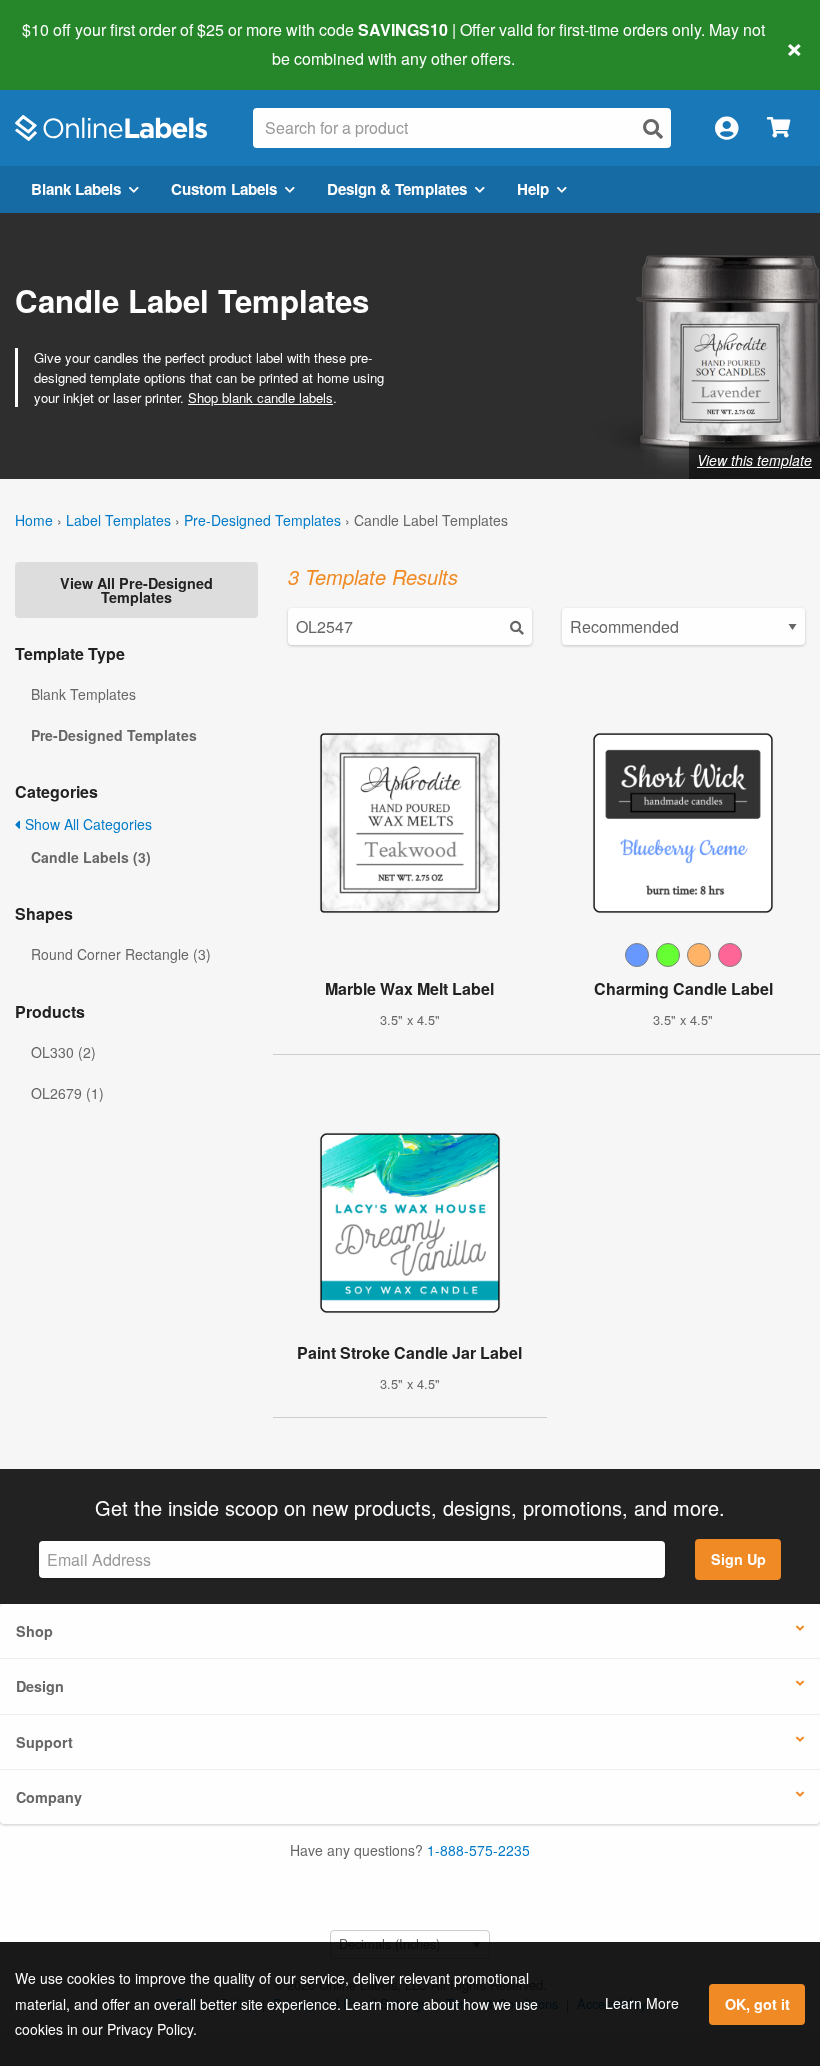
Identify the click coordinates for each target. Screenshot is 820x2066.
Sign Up (738, 1559)
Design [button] (40, 1686)
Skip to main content (72, 44)
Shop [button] (34, 1631)
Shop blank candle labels (260, 397)
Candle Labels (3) (91, 857)
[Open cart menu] (778, 128)
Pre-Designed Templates (262, 520)
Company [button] (49, 1797)
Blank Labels (76, 189)
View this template (754, 460)
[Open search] (653, 128)
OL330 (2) (63, 1052)
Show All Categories (86, 824)
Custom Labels (224, 189)
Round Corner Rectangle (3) (121, 954)
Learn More (642, 2003)
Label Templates (118, 520)
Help (533, 189)
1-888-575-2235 (478, 1850)
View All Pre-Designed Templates (136, 590)
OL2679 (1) (67, 1093)
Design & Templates (397, 189)
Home (34, 520)
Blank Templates (83, 694)
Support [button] (44, 1742)
